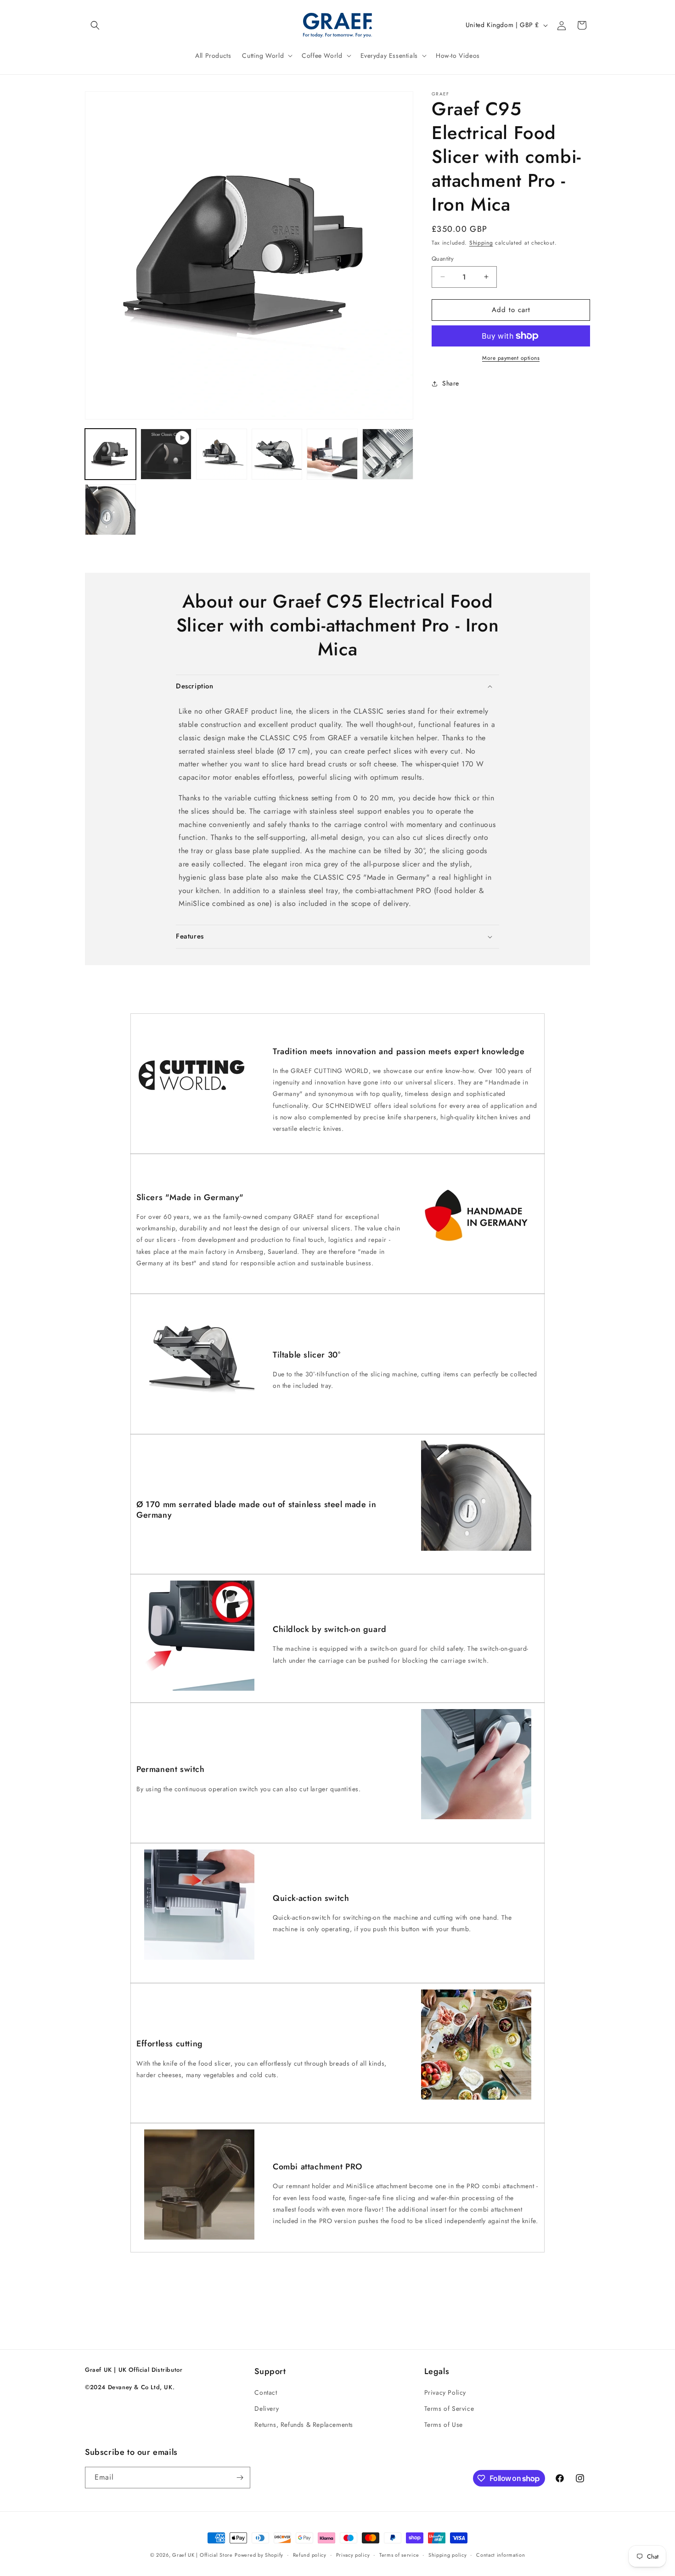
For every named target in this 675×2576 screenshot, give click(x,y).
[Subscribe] (240, 2478)
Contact (266, 2392)
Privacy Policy (445, 2392)
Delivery (267, 2408)
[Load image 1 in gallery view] (110, 454)
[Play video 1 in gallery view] (166, 454)
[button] (95, 25)
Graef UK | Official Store (202, 2555)
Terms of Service (449, 2408)
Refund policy (310, 2555)
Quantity (443, 259)
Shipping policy (448, 2555)
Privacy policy (353, 2555)
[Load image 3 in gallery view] (277, 454)
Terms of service (399, 2555)
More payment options (511, 358)
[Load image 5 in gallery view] (388, 454)
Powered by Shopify (259, 2555)
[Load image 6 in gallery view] (110, 510)
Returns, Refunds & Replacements (304, 2425)
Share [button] (451, 383)
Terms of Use (444, 2425)
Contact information (501, 2555)
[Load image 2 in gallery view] (222, 454)
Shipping (481, 243)
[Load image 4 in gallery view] (332, 454)
